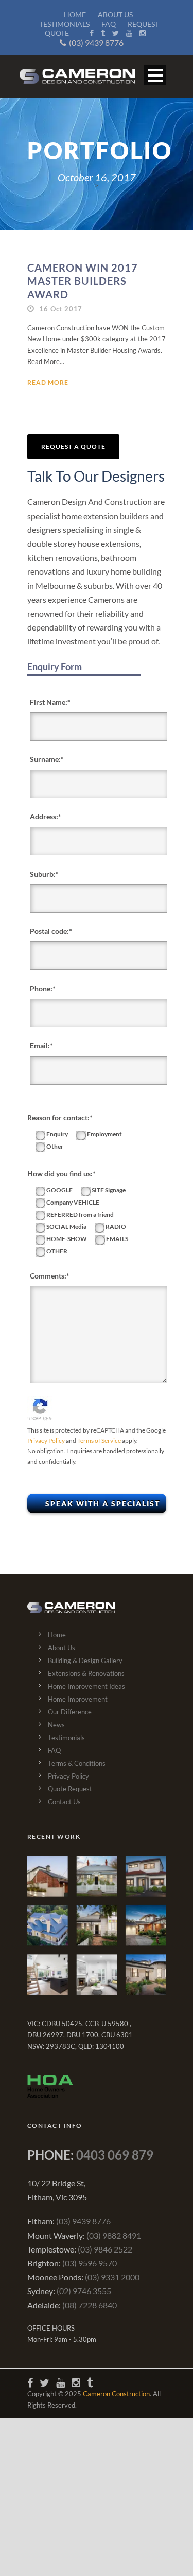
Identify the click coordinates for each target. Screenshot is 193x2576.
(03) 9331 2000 (112, 2277)
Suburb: (43, 874)
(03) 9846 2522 (105, 2249)
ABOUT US (115, 15)
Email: (40, 1046)
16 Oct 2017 (61, 309)
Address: (44, 817)
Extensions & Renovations (86, 1673)
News (56, 1725)
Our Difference (70, 1712)
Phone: (41, 989)
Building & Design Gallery (85, 1661)
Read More (48, 382)
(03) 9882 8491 (114, 2235)
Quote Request (70, 1789)
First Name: (49, 702)
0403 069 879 (115, 2155)
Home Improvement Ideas (86, 1686)
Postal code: (49, 931)
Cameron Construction (116, 2394)
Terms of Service (99, 1440)
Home (57, 1635)
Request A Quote (73, 446)
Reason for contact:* (60, 1118)
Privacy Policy (46, 1440)
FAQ (109, 24)
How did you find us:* (62, 1173)
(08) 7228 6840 (90, 2305)
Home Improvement (78, 1699)
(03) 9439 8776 (96, 42)
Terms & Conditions (77, 1763)
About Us (62, 1648)
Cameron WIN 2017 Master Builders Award (83, 281)
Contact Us (64, 1802)
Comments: (48, 1276)
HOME (75, 15)
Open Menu (155, 75)
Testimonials (66, 1738)
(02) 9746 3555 (84, 2291)
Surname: (45, 759)
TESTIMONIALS (64, 24)
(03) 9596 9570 (90, 2263)
